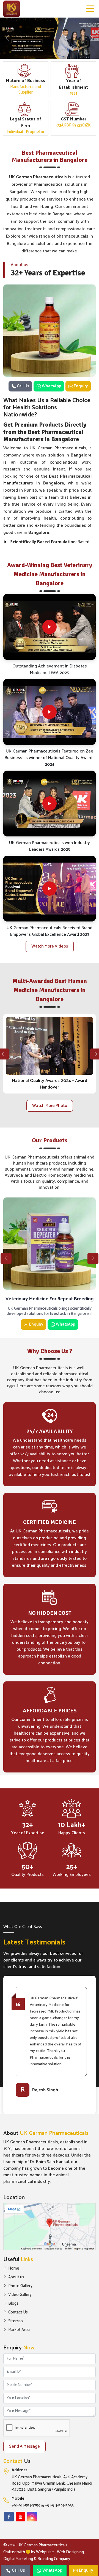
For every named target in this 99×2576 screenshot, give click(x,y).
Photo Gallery (20, 2286)
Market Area (19, 2330)
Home (14, 2268)
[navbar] (90, 9)
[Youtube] (20, 2517)
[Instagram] (32, 2517)
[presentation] (6, 1258)
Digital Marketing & (20, 2559)
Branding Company (54, 2559)
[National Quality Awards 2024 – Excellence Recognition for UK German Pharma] (50, 1046)
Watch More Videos (50, 946)
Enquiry (80, 386)
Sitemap (16, 2321)
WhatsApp (51, 386)
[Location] (50, 2227)
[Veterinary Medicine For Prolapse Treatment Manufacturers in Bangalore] (50, 1244)
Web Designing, (71, 2552)
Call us (23, 386)
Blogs (13, 2304)
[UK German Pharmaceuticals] (12, 9)
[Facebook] (9, 2517)
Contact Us (18, 2312)
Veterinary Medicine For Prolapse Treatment (50, 1299)
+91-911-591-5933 (59, 2506)
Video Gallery (20, 2295)
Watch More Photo (50, 1106)
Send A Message (24, 2446)
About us (16, 2277)
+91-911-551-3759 (26, 2506)
